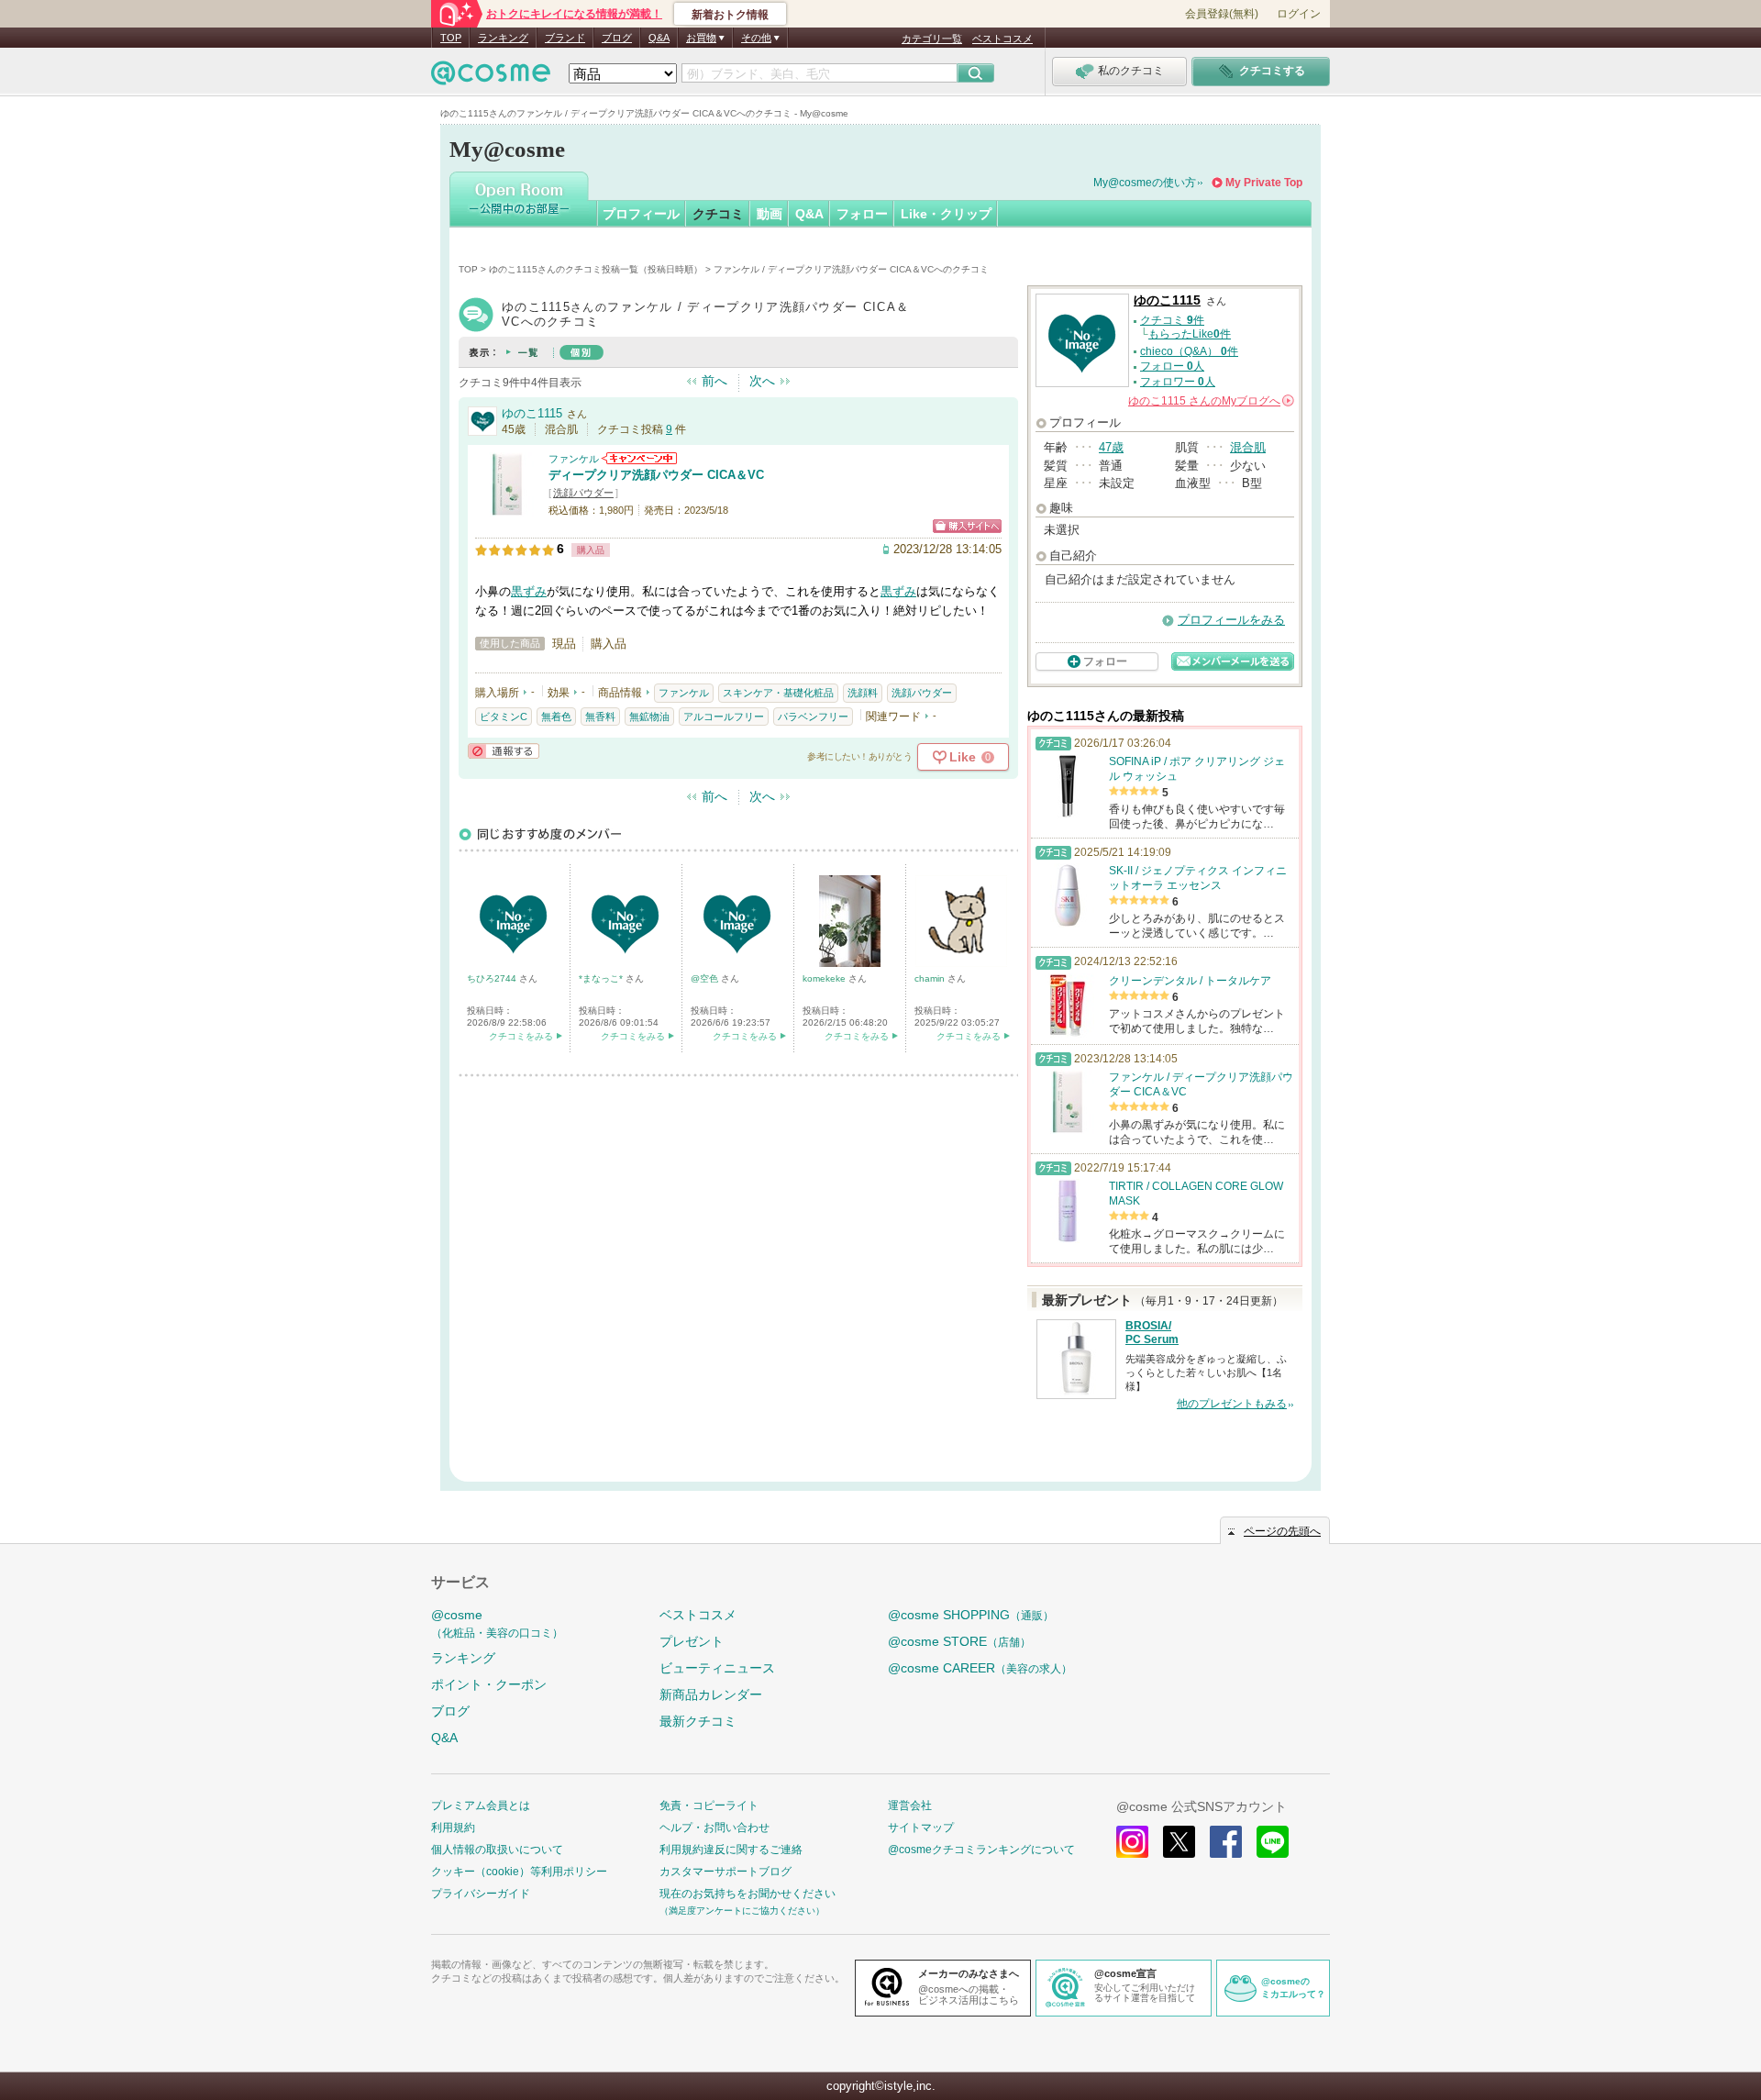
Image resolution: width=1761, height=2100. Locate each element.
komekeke (825, 978)
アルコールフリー (724, 717)
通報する (504, 751)
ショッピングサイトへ (967, 526)
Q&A (659, 38)
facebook (1226, 1842)
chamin (931, 978)
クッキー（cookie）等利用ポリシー (519, 1872)
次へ (762, 381)
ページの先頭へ (1282, 1531)
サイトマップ (921, 1828)
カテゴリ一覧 (932, 39)
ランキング (503, 38)
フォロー (862, 214)
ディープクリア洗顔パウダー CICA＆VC (656, 475)
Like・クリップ (946, 214)
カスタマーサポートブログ (725, 1872)
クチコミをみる (521, 1036)
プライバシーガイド (481, 1894)
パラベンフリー (813, 717)
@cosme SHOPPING (971, 1615)
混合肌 (1248, 447)
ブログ (617, 38)
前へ (714, 381)
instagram (1132, 1842)
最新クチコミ (698, 1721)
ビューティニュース (717, 1668)
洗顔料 (863, 693)
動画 (770, 214)
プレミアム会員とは (481, 1806)
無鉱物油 (649, 717)
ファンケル (574, 459)
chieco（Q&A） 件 (1189, 351)
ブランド (565, 38)
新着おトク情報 (730, 15)
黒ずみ (529, 591)
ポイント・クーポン (489, 1684)
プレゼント (692, 1641)
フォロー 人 (1172, 366)
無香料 (600, 717)
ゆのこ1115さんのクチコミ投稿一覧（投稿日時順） (596, 269)
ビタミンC (504, 717)
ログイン (1299, 14)
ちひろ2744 (493, 978)
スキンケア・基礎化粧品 (778, 693)
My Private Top (1264, 183)
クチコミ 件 (1172, 320)
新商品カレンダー (711, 1694)
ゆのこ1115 (532, 413)
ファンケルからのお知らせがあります (639, 458)
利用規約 (453, 1828)
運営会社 (910, 1806)
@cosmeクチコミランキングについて (981, 1850)
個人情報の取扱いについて (497, 1850)
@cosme (497, 1623)
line (1273, 1842)
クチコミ (718, 214)
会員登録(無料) (1222, 14)
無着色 (556, 717)
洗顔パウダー (583, 493)
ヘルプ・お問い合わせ (714, 1828)
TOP (451, 38)
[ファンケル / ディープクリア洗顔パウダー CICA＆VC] (507, 509)
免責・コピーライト (709, 1806)
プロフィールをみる (1231, 620)
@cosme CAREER (980, 1668)
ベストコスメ (1002, 39)
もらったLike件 (1190, 334)
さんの (1210, 401)
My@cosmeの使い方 (1145, 183)
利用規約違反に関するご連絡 (731, 1850)
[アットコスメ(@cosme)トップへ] (491, 78)
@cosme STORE (959, 1641)
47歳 (1111, 447)
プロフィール (641, 214)
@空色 (706, 978)
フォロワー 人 (1178, 382)
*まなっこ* (602, 978)
